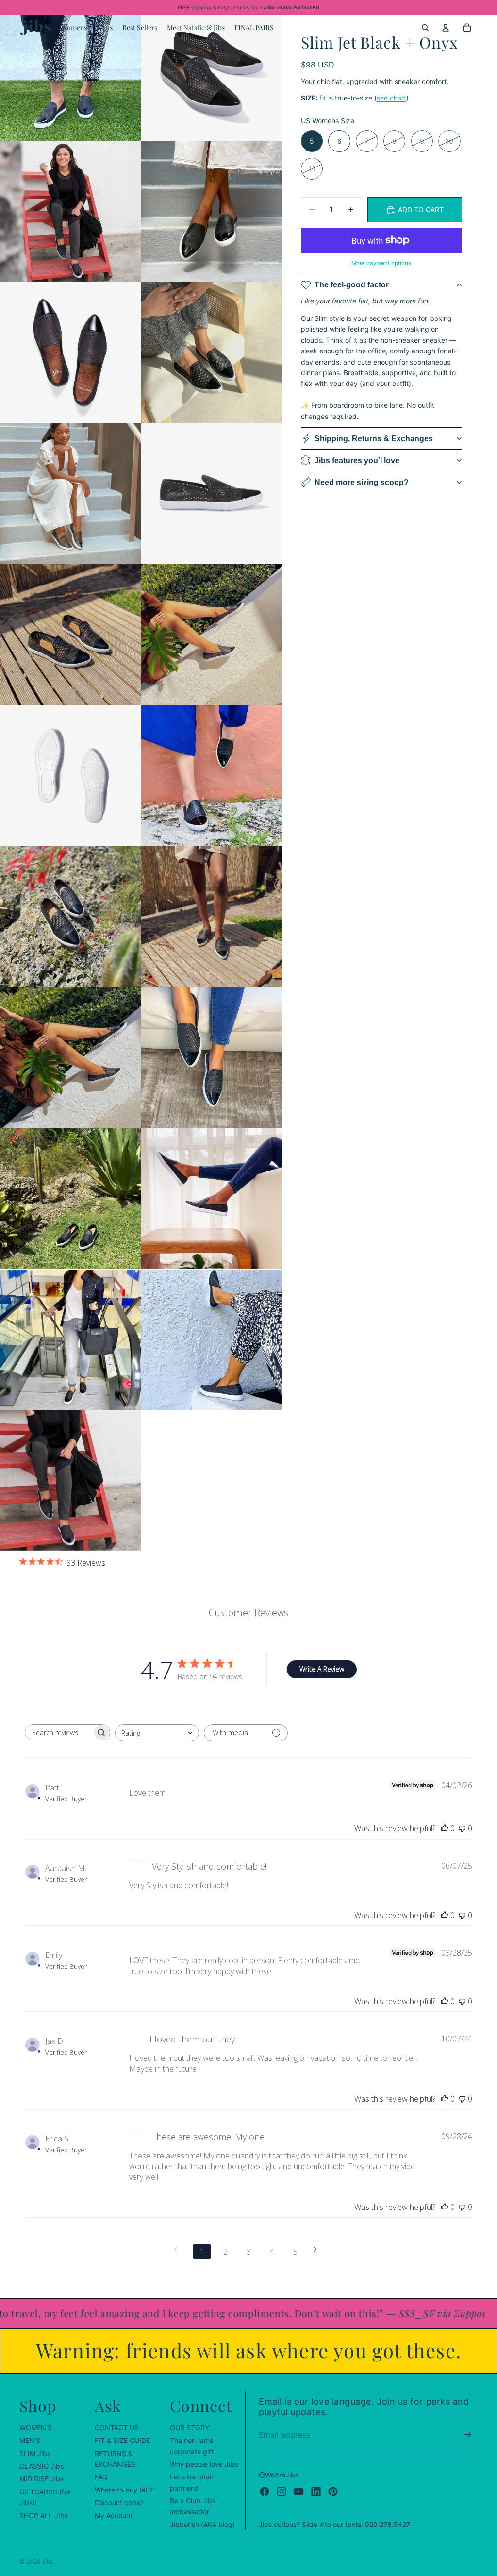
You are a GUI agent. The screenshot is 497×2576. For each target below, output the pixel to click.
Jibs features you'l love (357, 460)
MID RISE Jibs (41, 2479)
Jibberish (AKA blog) (202, 2524)
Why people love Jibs (204, 2464)
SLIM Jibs (35, 2453)
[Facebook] (265, 2491)
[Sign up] (467, 2435)
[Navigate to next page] (318, 2250)
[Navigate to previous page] (179, 2250)
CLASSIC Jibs (41, 2466)
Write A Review (322, 1669)
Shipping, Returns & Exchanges (374, 439)
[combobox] (157, 1733)
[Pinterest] (333, 2491)
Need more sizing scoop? (362, 482)
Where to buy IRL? (124, 2489)
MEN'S (30, 2440)
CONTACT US (117, 2427)
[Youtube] (298, 2491)
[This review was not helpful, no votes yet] (462, 1828)
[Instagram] (282, 2491)
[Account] (446, 28)
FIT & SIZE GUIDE (122, 2440)
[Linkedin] (316, 2491)
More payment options (381, 263)
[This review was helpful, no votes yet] (445, 1828)
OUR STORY (190, 2427)
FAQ (101, 2477)
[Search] (425, 28)
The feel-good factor (352, 285)
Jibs (47, 2562)
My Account (114, 2515)
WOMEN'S (36, 2427)
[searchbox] (59, 1732)
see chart (391, 98)
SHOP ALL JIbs (44, 2515)
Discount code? (119, 2502)
